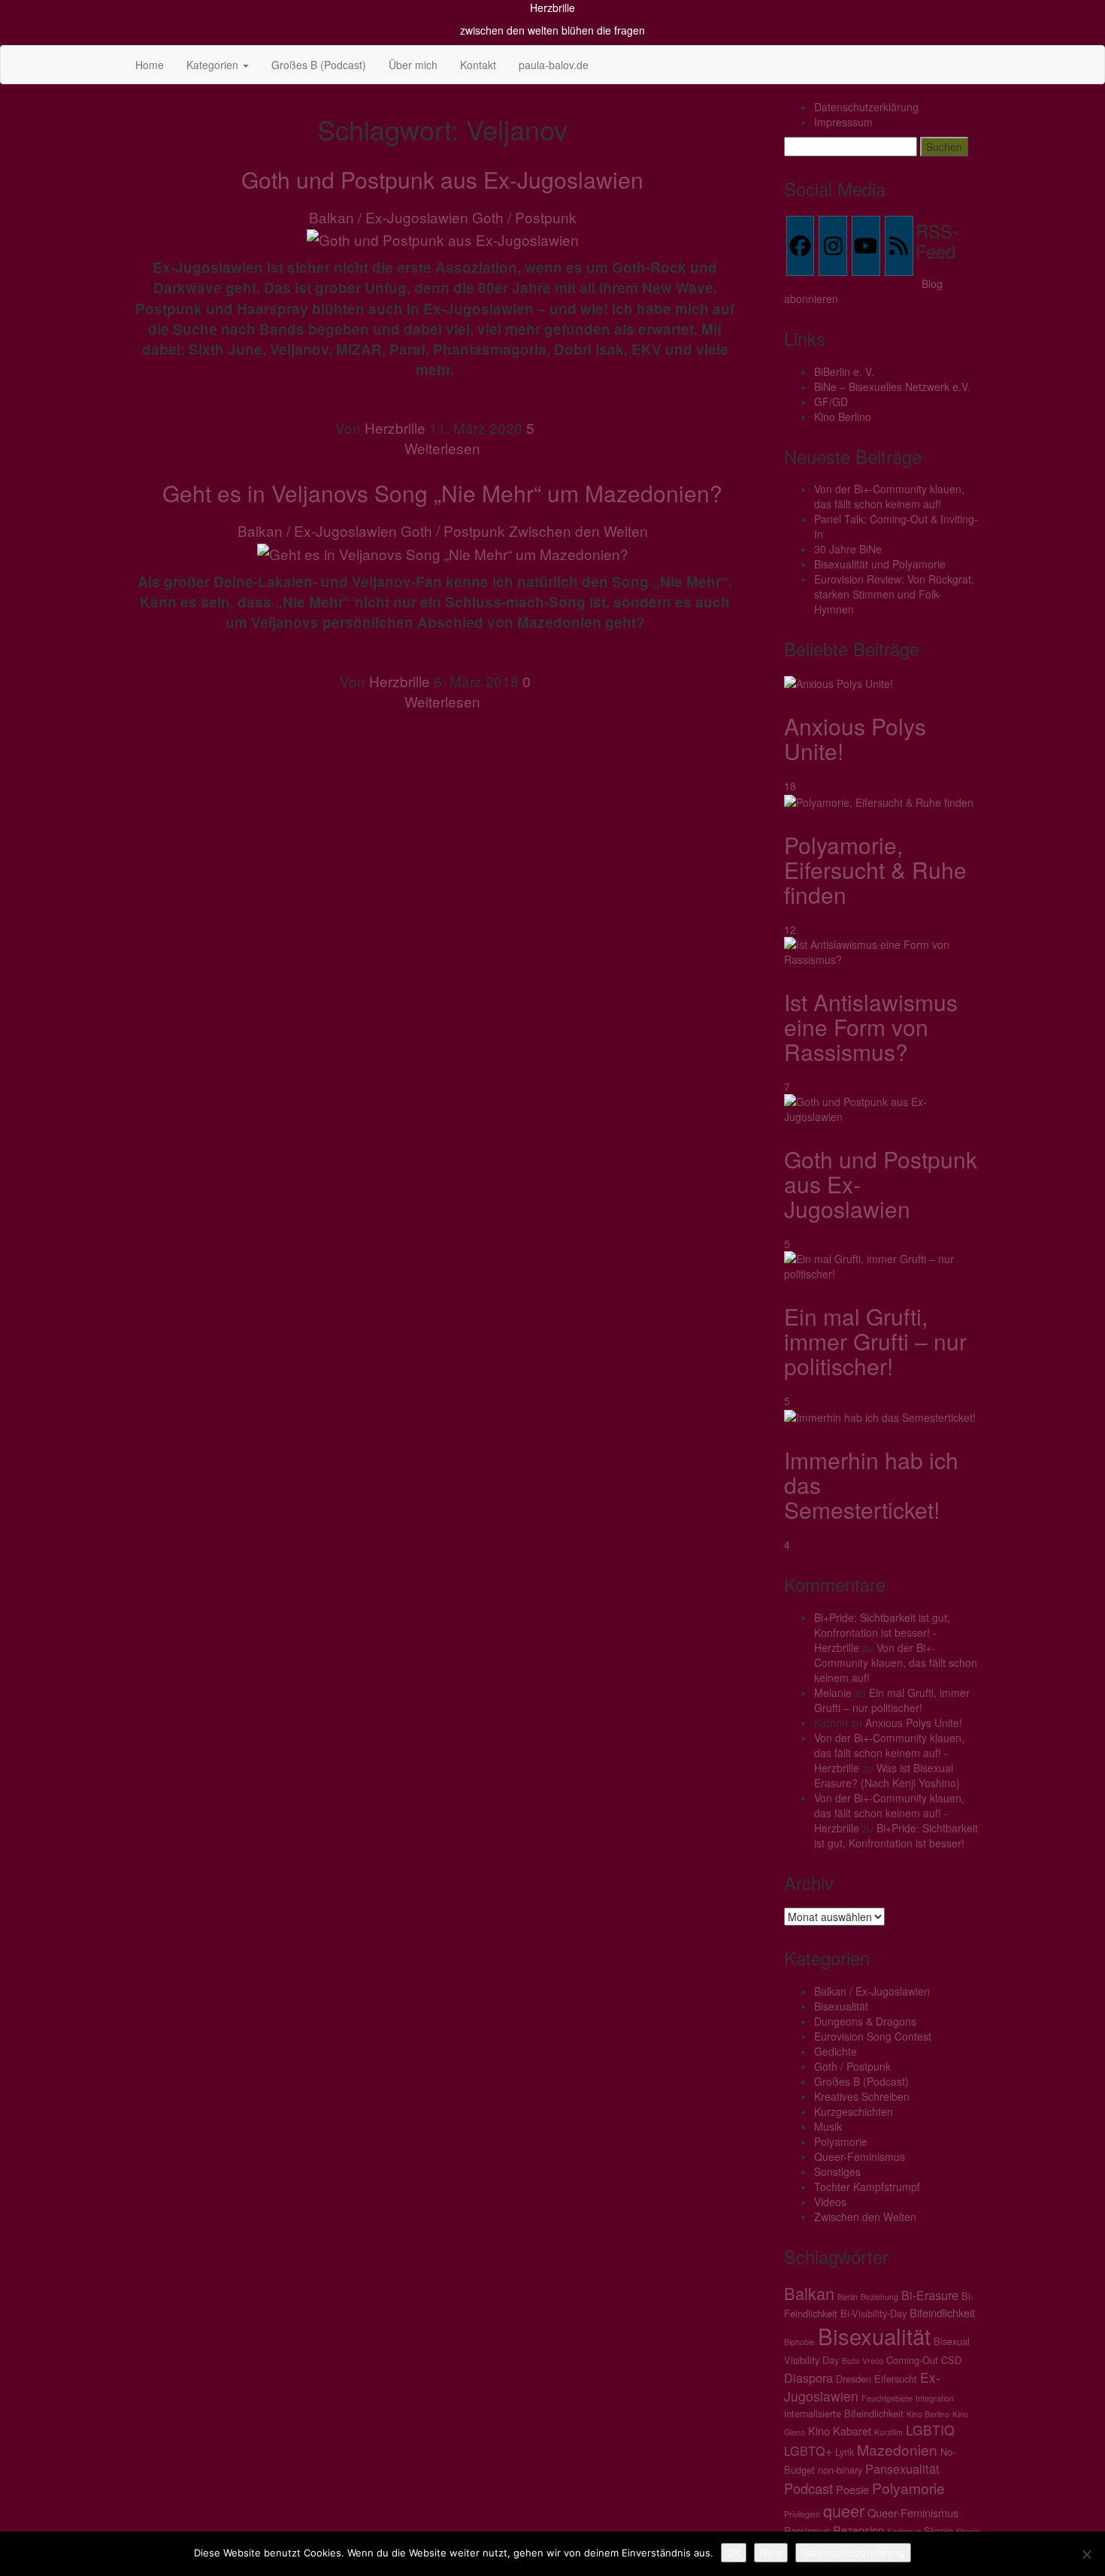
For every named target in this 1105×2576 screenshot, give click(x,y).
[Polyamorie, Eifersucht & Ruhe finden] (879, 801)
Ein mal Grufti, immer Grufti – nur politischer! (875, 1341)
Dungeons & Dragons (865, 2021)
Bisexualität (841, 2006)
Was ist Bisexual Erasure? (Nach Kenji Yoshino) (887, 1775)
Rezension (858, 2530)
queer (844, 2510)
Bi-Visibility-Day (873, 2313)
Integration (935, 2398)
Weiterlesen (442, 448)
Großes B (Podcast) (319, 65)
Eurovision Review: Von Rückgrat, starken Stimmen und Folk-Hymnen (894, 594)
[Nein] (1086, 2554)
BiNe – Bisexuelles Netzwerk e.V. (892, 386)
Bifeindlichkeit (942, 2312)
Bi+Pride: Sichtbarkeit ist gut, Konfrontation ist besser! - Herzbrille (882, 1632)
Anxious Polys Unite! (855, 738)
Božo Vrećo (863, 2361)
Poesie (852, 2489)
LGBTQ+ (808, 2450)
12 (792, 929)
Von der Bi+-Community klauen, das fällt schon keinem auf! (889, 496)
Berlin (848, 2297)
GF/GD (831, 402)
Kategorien (214, 65)
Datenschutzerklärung (866, 107)
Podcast (808, 2488)
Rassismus (807, 2531)
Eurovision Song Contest (873, 2036)
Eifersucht (896, 2379)
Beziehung (879, 2297)
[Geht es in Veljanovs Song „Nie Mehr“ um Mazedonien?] (443, 552)
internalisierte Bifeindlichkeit (844, 2413)
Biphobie (799, 2342)
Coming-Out (912, 2360)
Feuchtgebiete (887, 2398)
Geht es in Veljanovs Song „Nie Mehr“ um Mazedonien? (442, 493)
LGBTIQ (930, 2430)
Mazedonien (897, 2449)
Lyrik (845, 2452)
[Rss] (899, 246)
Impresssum (843, 122)
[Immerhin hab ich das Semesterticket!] (880, 1416)
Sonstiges (837, 2171)
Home (150, 65)
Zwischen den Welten (578, 530)
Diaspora (808, 2377)
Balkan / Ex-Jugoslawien (389, 217)
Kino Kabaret (840, 2431)
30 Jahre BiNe (848, 549)
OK (734, 2553)
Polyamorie (841, 2141)
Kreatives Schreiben (862, 2096)
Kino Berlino (843, 417)
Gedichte (836, 2051)
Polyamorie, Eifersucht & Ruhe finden (875, 870)
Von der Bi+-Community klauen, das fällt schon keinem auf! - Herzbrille (889, 1753)
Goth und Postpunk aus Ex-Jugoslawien (442, 179)
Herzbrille (552, 8)
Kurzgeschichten (854, 2111)
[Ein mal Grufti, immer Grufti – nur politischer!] (883, 1265)
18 (792, 786)
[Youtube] (866, 246)
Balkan (809, 2293)
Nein (771, 2553)
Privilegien (802, 2514)
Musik (828, 2126)
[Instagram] (833, 246)
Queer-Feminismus (860, 2156)
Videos (830, 2202)
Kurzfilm (889, 2432)
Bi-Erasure (930, 2295)
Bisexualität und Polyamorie (880, 564)
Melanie (833, 1693)
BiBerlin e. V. (844, 371)
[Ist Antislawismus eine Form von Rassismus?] (883, 950)
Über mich (413, 65)
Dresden (854, 2379)
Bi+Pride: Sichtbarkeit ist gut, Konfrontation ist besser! (896, 1835)
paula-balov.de (554, 65)
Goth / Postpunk (524, 217)
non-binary (840, 2470)
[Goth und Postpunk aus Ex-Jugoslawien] (443, 237)
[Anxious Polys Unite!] (839, 681)
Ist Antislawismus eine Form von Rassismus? (871, 1027)
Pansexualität (902, 2468)
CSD (951, 2360)
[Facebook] (801, 246)
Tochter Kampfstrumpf (867, 2187)
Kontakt (478, 65)
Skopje (938, 2531)
